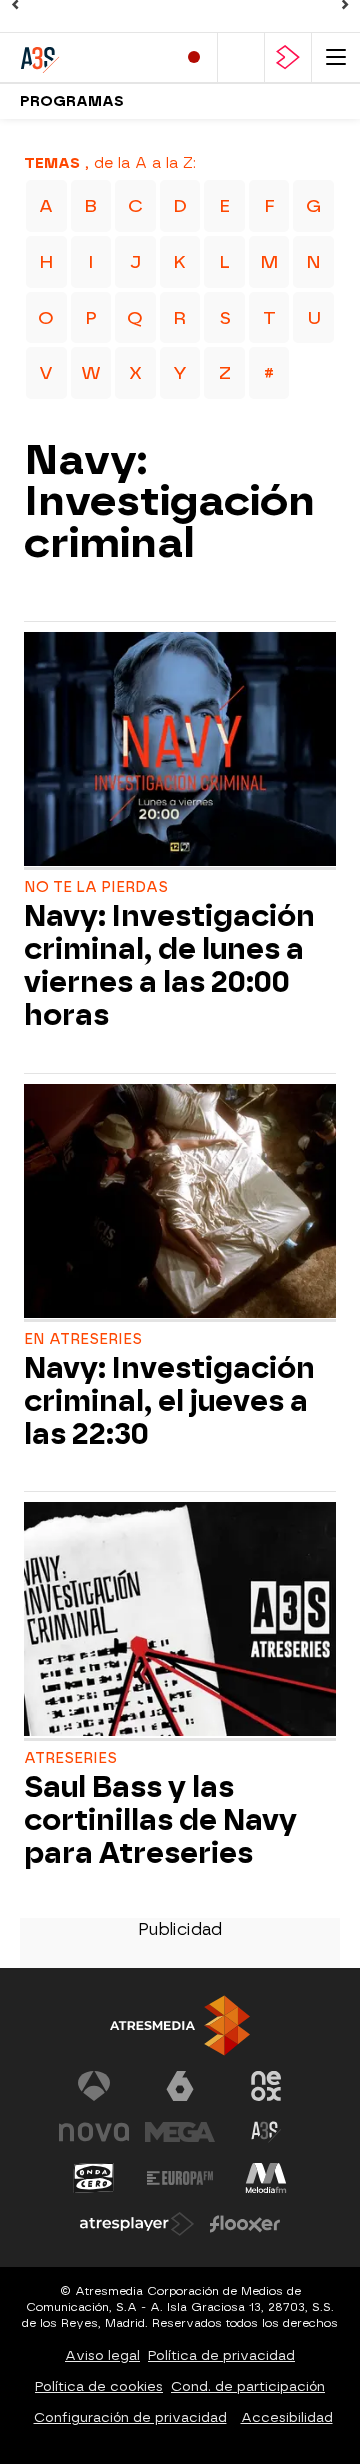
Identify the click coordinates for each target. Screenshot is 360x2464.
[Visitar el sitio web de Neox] (266, 2086)
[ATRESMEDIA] (180, 2025)
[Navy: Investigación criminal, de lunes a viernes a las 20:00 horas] (180, 751)
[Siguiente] (345, 5)
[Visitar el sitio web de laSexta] (180, 2086)
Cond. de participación (248, 2386)
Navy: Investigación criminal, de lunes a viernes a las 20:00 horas (169, 966)
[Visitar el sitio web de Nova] (94, 2132)
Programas (72, 101)
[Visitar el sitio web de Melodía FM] (266, 2178)
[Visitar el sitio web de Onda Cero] (94, 2178)
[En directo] (194, 57)
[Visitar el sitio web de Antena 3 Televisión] (94, 2086)
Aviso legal (102, 2355)
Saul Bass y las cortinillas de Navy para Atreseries (160, 1820)
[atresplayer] (288, 57)
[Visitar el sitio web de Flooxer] (245, 2224)
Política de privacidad (221, 2355)
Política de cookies (99, 2386)
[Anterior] (15, 5)
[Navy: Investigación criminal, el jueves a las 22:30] (180, 1203)
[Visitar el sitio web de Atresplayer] (137, 2224)
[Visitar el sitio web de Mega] (180, 2132)
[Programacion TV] (241, 57)
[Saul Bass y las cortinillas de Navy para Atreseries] (180, 1621)
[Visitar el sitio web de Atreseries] (266, 2132)
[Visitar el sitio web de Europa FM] (180, 2178)
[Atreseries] (90, 57)
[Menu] (336, 57)
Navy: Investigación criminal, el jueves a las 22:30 (169, 1401)
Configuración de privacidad (130, 2417)
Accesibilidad (287, 2417)
